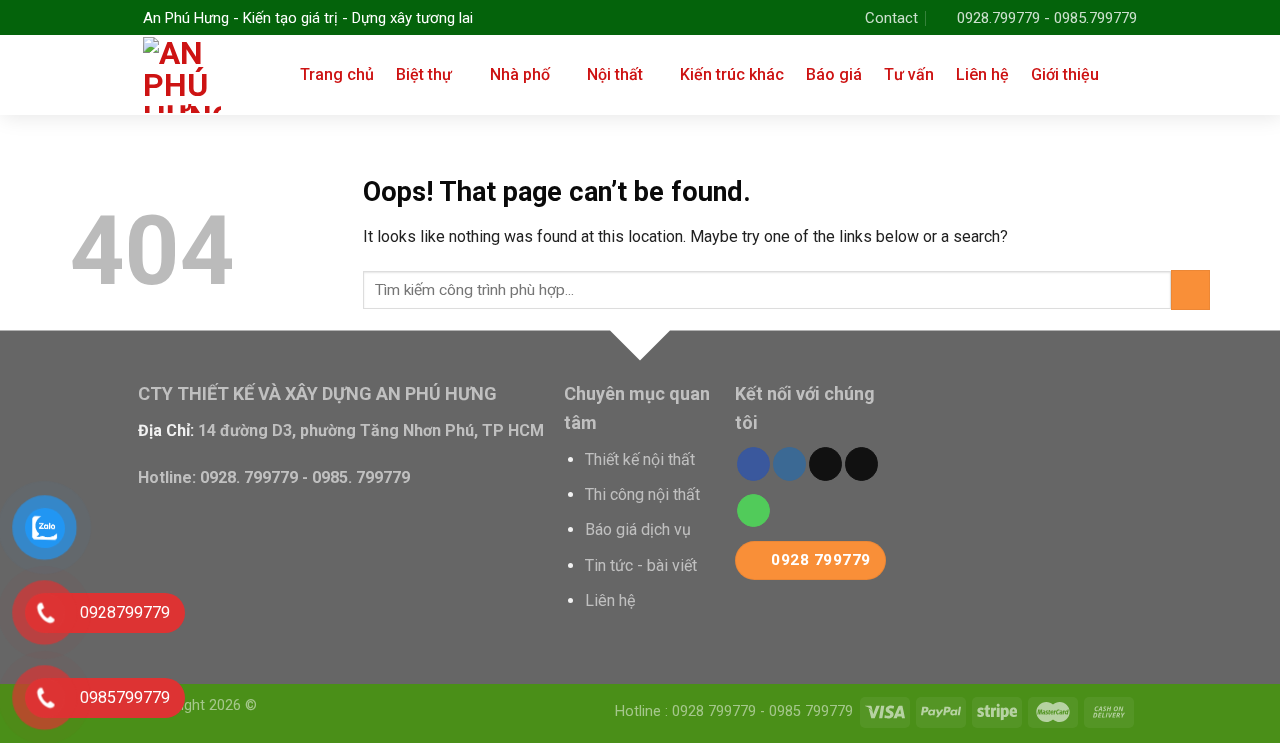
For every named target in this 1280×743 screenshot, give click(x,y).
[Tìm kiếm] (1129, 74)
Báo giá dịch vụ (638, 529)
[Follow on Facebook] (753, 464)
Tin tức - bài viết (641, 565)
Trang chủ (337, 74)
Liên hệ (982, 74)
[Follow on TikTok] (825, 464)
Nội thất (615, 74)
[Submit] (1190, 289)
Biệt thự (424, 74)
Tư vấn (909, 74)
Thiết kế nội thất (640, 459)
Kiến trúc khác (732, 74)
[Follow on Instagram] (789, 464)
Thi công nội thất (642, 494)
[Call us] (753, 511)
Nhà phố (520, 74)
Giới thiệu (1065, 74)
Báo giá (834, 74)
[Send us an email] (861, 464)
